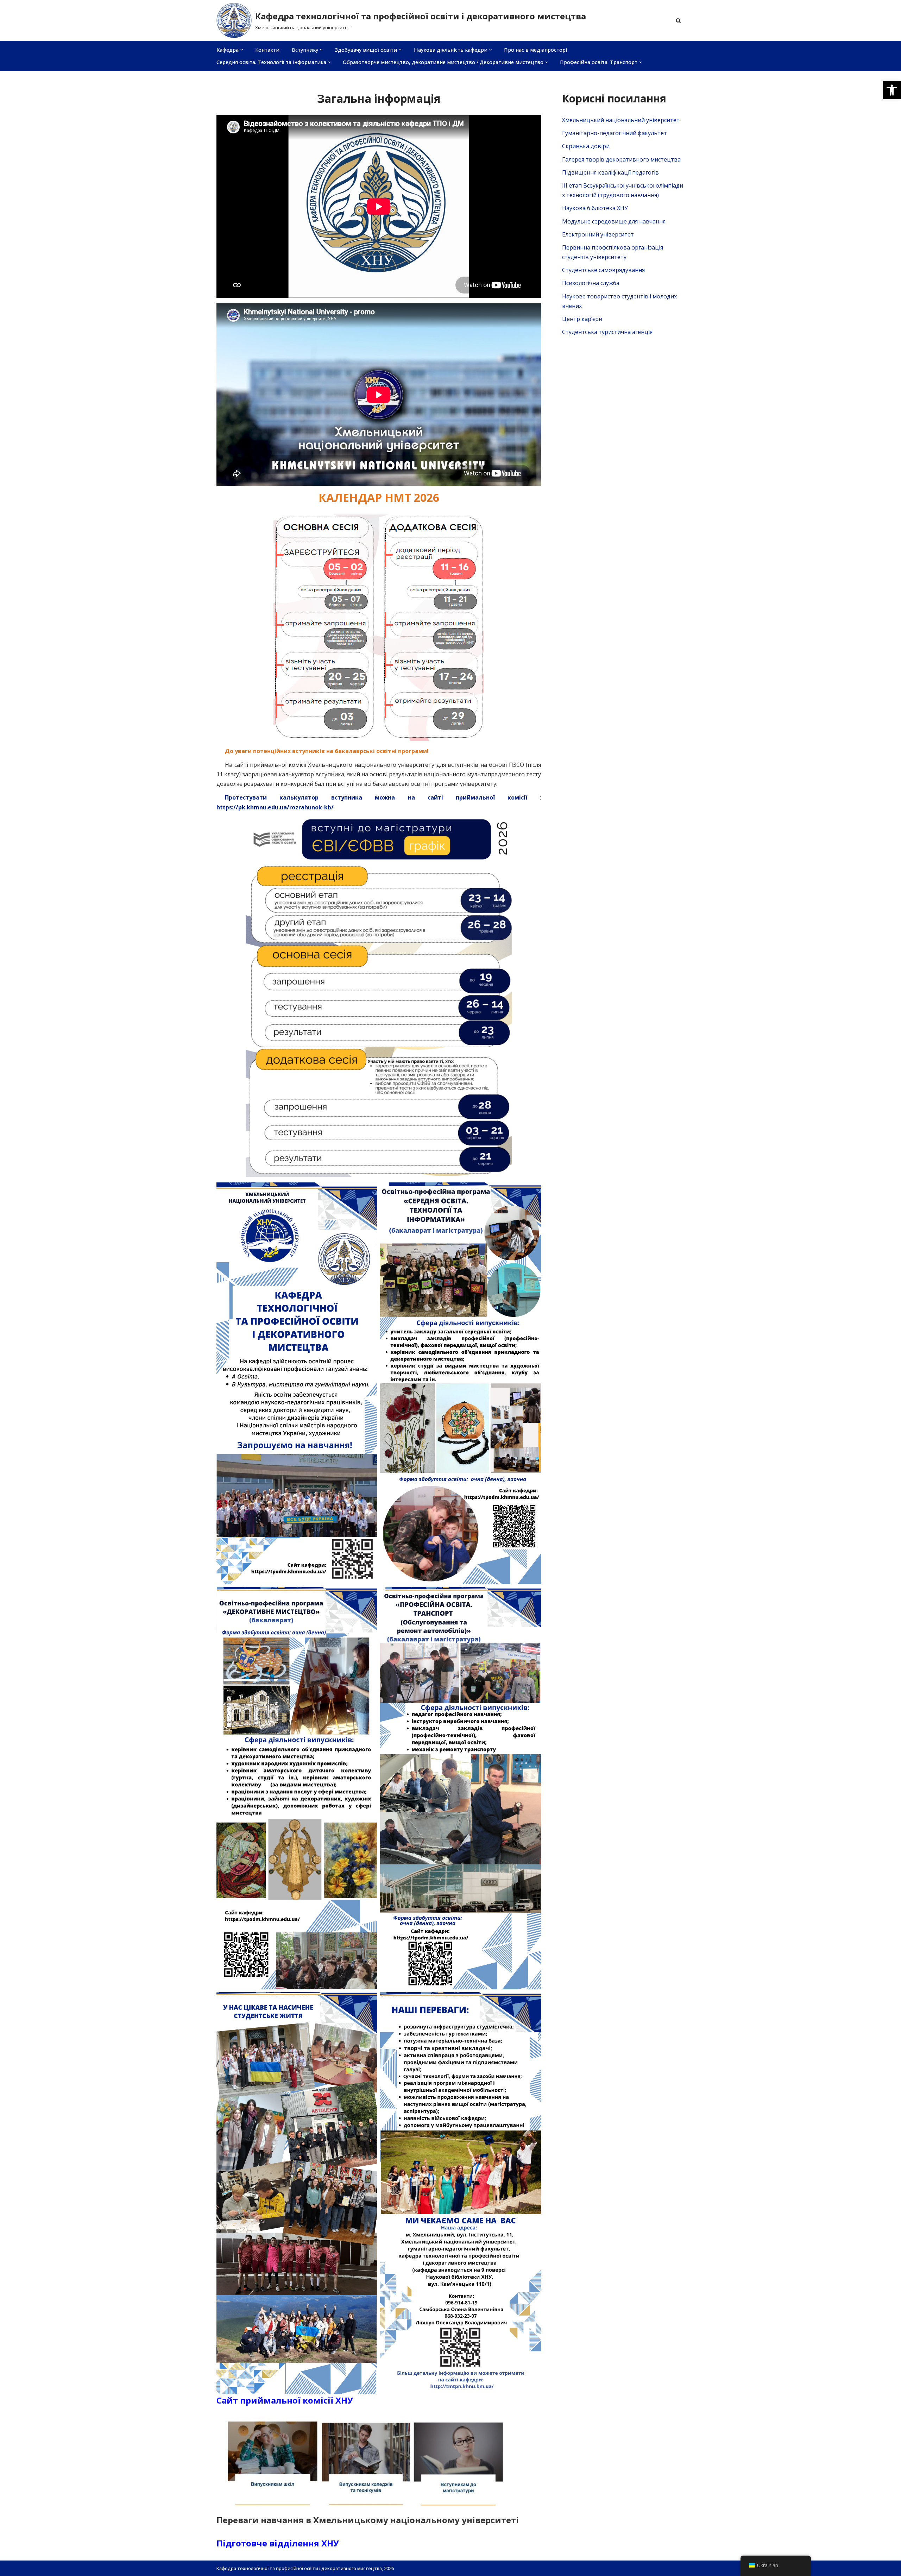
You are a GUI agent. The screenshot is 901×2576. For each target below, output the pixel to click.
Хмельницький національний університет (621, 120)
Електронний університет (598, 234)
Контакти (267, 50)
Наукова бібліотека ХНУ (595, 208)
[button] (892, 90)
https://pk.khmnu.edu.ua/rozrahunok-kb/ (275, 807)
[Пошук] (678, 21)
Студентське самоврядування (603, 270)
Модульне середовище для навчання (614, 221)
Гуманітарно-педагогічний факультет (615, 133)
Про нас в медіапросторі (535, 50)
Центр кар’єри (582, 319)
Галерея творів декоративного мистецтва (621, 159)
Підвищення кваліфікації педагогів (610, 172)
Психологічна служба (591, 283)
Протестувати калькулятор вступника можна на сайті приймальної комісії (376, 797)
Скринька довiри (586, 146)
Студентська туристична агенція (607, 332)
